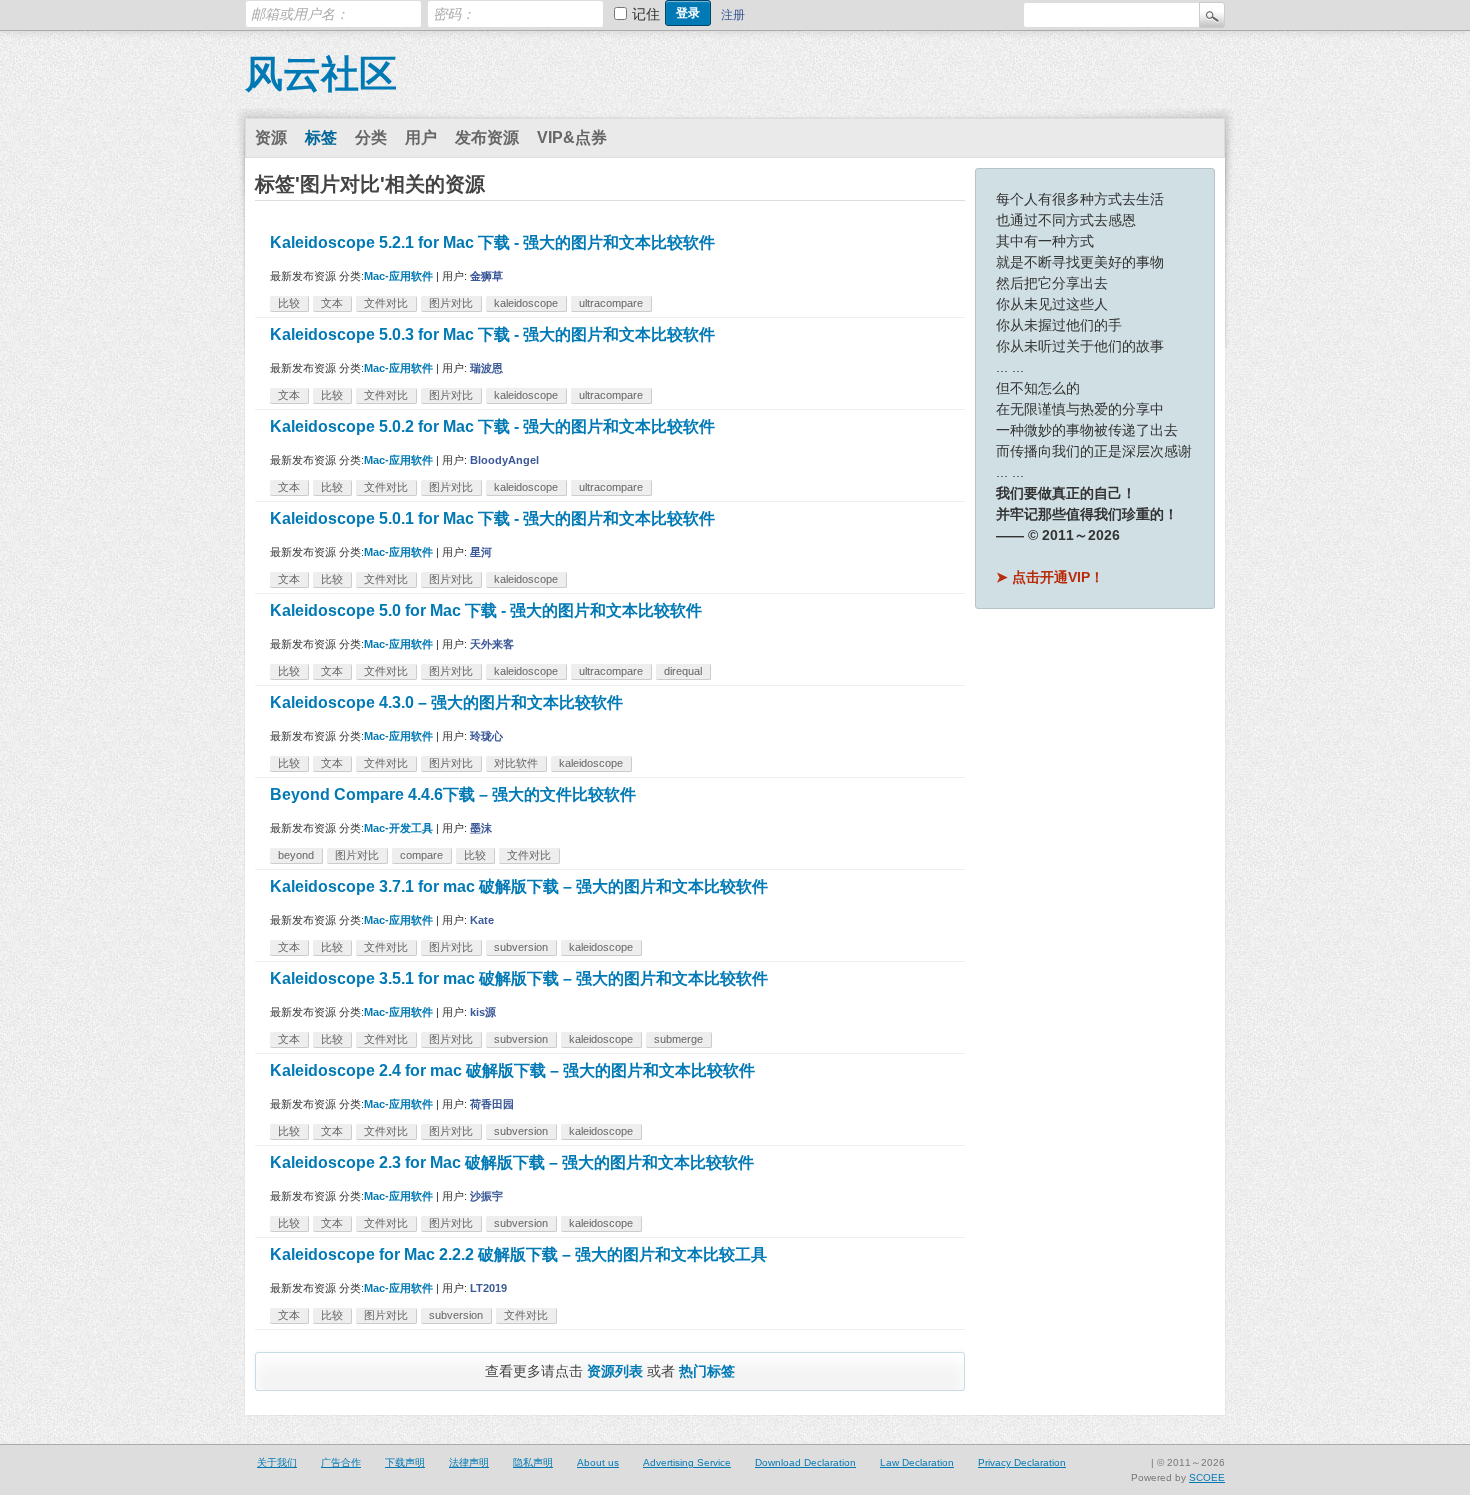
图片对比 (451, 303)
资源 (271, 137)
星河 (481, 552)
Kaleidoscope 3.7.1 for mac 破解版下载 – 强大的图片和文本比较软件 (519, 886)
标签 (321, 137)
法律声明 (469, 1462)
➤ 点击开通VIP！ (1050, 577)
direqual (683, 671)
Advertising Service (687, 1462)
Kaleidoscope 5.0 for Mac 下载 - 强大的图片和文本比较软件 (486, 610)
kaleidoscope (526, 303)
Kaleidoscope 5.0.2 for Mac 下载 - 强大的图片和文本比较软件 (492, 426)
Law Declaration (917, 1462)
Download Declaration (805, 1462)
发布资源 (487, 137)
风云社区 (321, 74)
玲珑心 (486, 736)
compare (421, 855)
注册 (733, 15)
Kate (482, 920)
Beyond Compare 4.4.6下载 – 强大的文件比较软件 (453, 794)
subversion (521, 947)
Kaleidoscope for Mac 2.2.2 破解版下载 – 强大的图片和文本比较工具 (518, 1254)
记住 (646, 14)
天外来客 (492, 644)
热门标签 (707, 1371)
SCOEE (1207, 1477)
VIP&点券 (572, 137)
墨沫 (481, 828)
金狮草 (486, 276)
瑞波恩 (486, 368)
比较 (289, 303)
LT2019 (488, 1288)
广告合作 (341, 1462)
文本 (332, 303)
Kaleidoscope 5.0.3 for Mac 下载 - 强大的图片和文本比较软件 (492, 334)
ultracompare (611, 303)
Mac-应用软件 (398, 276)
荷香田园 (492, 1104)
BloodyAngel (504, 460)
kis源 (483, 1012)
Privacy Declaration (1022, 1462)
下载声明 (405, 1462)
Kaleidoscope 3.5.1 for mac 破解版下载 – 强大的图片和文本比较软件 (519, 978)
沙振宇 (486, 1196)
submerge (678, 1039)
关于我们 (277, 1462)
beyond (296, 855)
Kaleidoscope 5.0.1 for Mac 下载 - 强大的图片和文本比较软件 (492, 518)
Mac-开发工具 (398, 828)
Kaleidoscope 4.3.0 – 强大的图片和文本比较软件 (446, 702)
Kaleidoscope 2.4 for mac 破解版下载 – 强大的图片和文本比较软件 (512, 1070)
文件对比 (386, 303)
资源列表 (615, 1371)
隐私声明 (533, 1462)
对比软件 (516, 763)
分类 (371, 137)
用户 (421, 137)
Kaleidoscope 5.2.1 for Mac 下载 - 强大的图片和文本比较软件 (492, 242)
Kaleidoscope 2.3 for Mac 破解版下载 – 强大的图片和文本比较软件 (512, 1162)
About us (598, 1462)
